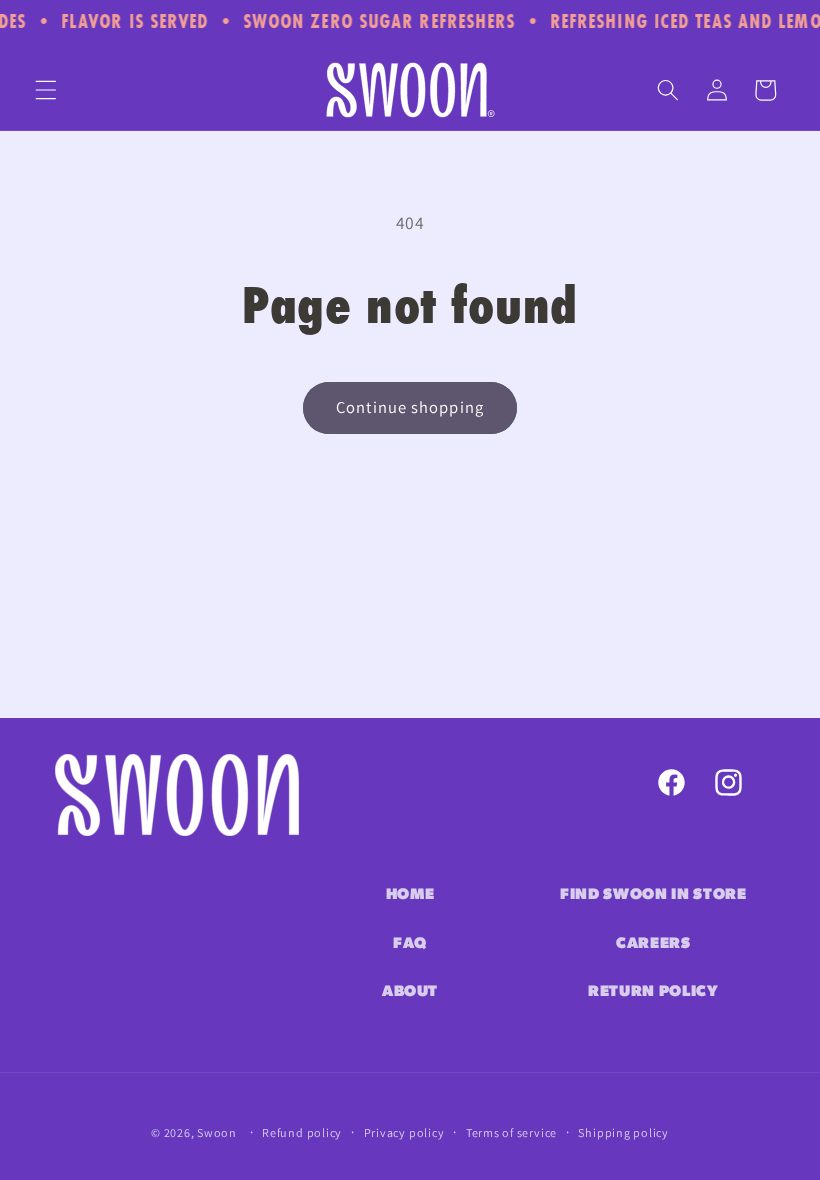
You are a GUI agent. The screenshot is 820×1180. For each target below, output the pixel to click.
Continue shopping (410, 407)
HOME (410, 895)
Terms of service (511, 1132)
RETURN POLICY (653, 992)
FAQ (410, 944)
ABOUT (410, 992)
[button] (46, 90)
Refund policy (302, 1132)
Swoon (217, 1132)
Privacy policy (404, 1132)
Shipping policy (623, 1132)
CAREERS (653, 944)
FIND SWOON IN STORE (653, 895)
